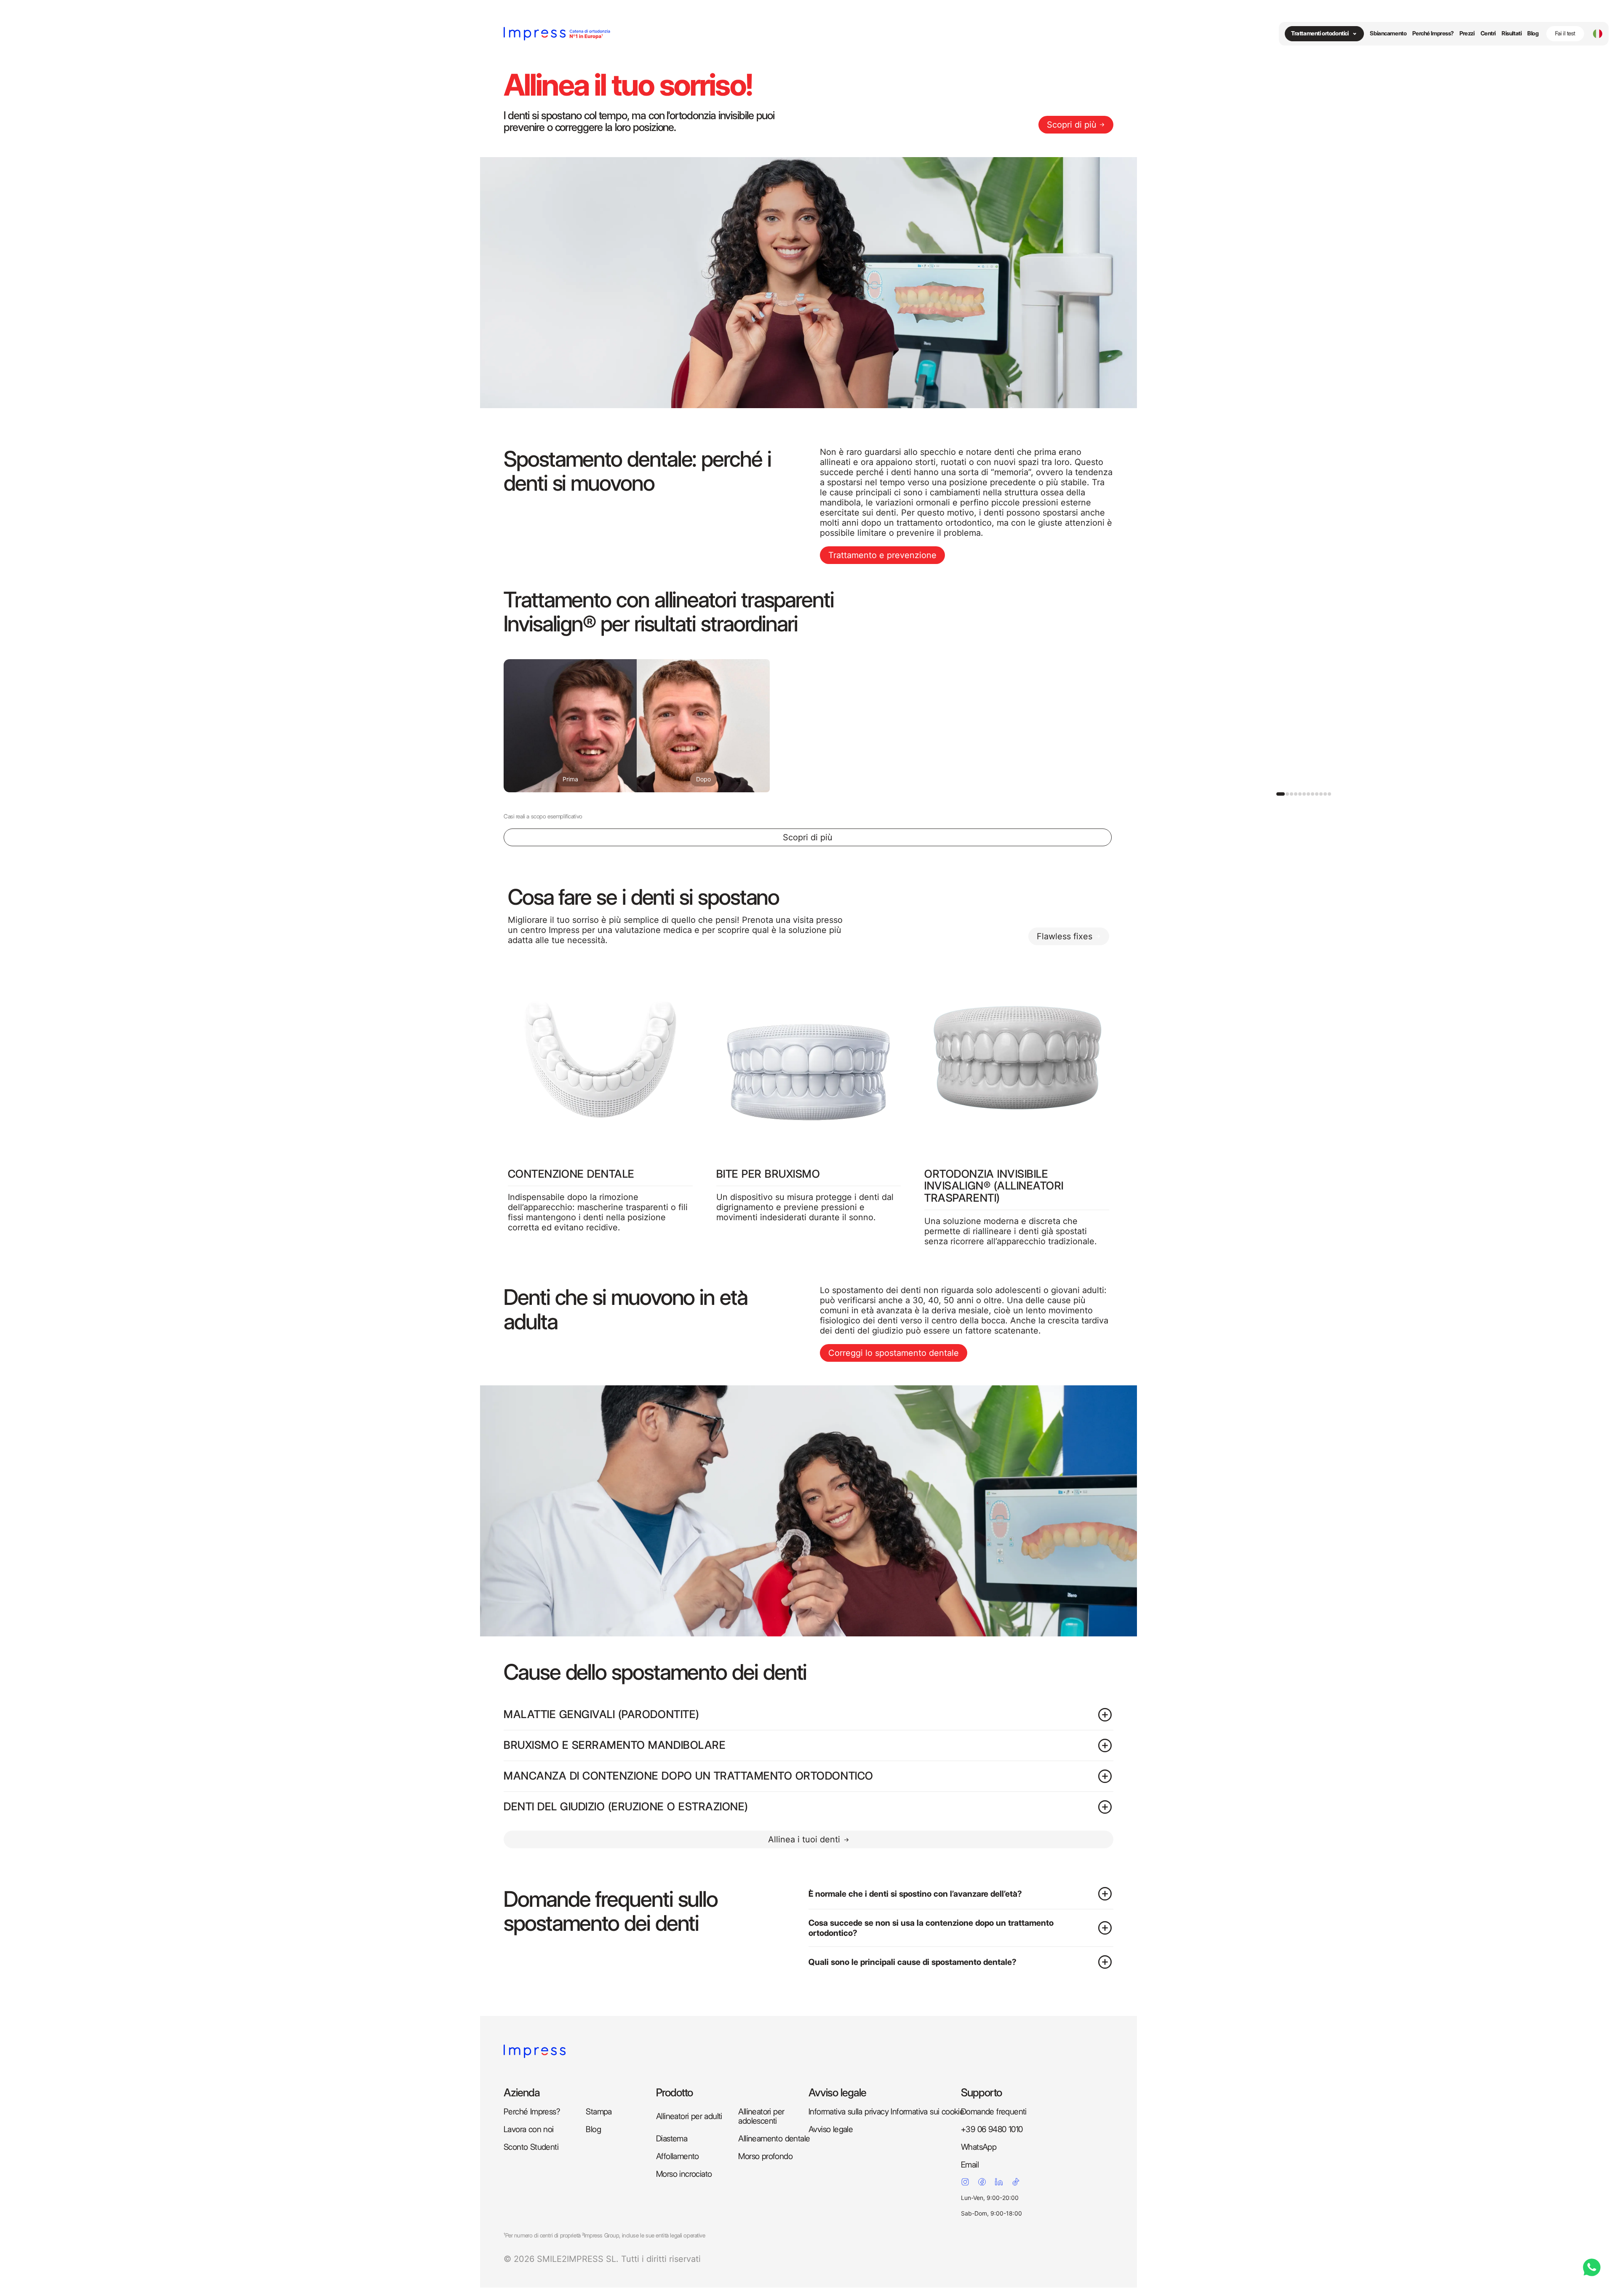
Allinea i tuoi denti (804, 1839)
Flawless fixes (1065, 936)
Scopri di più (1072, 125)
